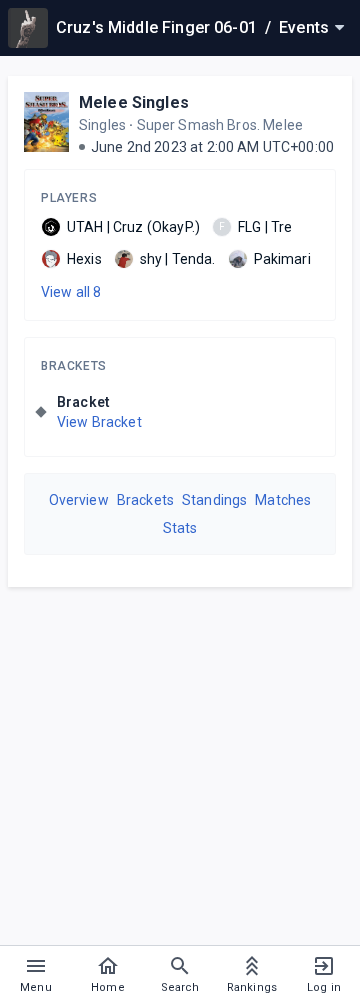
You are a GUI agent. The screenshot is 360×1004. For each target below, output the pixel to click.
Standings (214, 500)
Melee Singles (134, 102)
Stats (180, 528)
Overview (79, 500)
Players (69, 198)
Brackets (74, 366)
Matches (283, 500)
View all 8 (71, 292)
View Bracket (99, 422)
